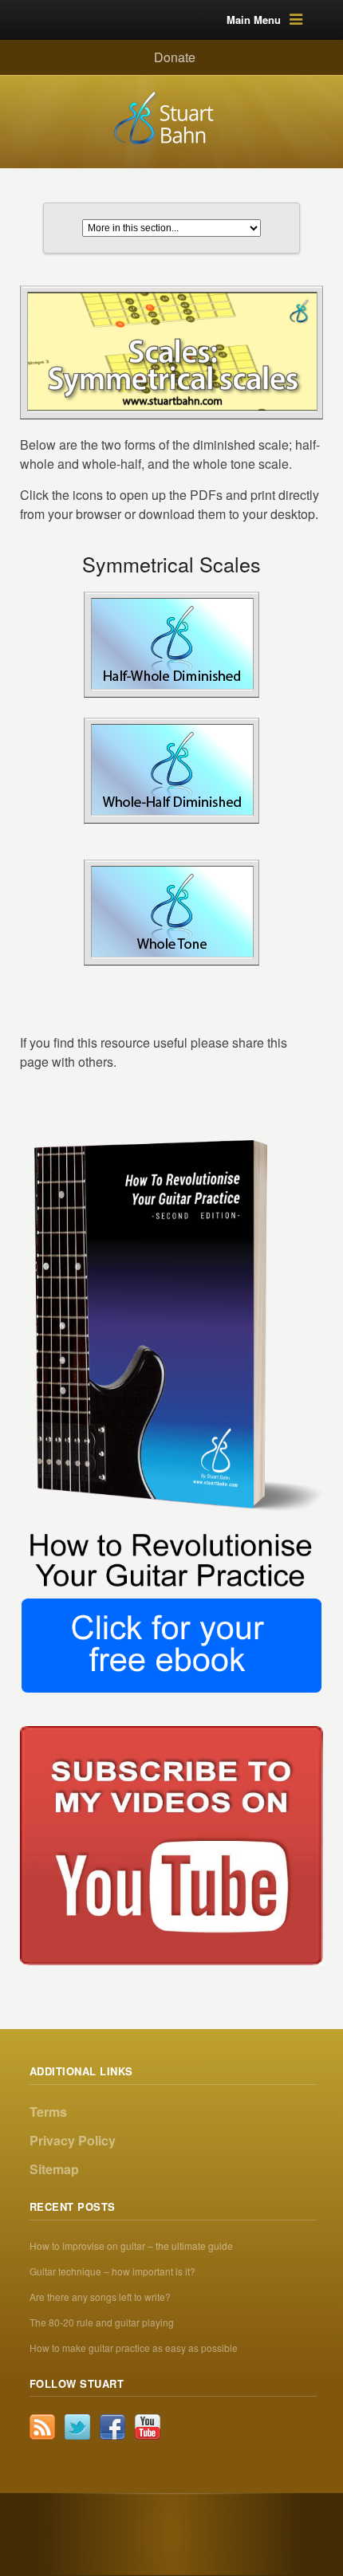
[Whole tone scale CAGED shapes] (172, 912)
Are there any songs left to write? (100, 2297)
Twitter (77, 2427)
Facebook (112, 2427)
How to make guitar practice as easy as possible (134, 2348)
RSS (42, 2427)
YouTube (148, 2427)
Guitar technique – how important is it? (112, 2271)
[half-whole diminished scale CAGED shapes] (172, 644)
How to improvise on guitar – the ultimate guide (131, 2246)
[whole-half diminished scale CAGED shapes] (172, 770)
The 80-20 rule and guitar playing (102, 2322)
